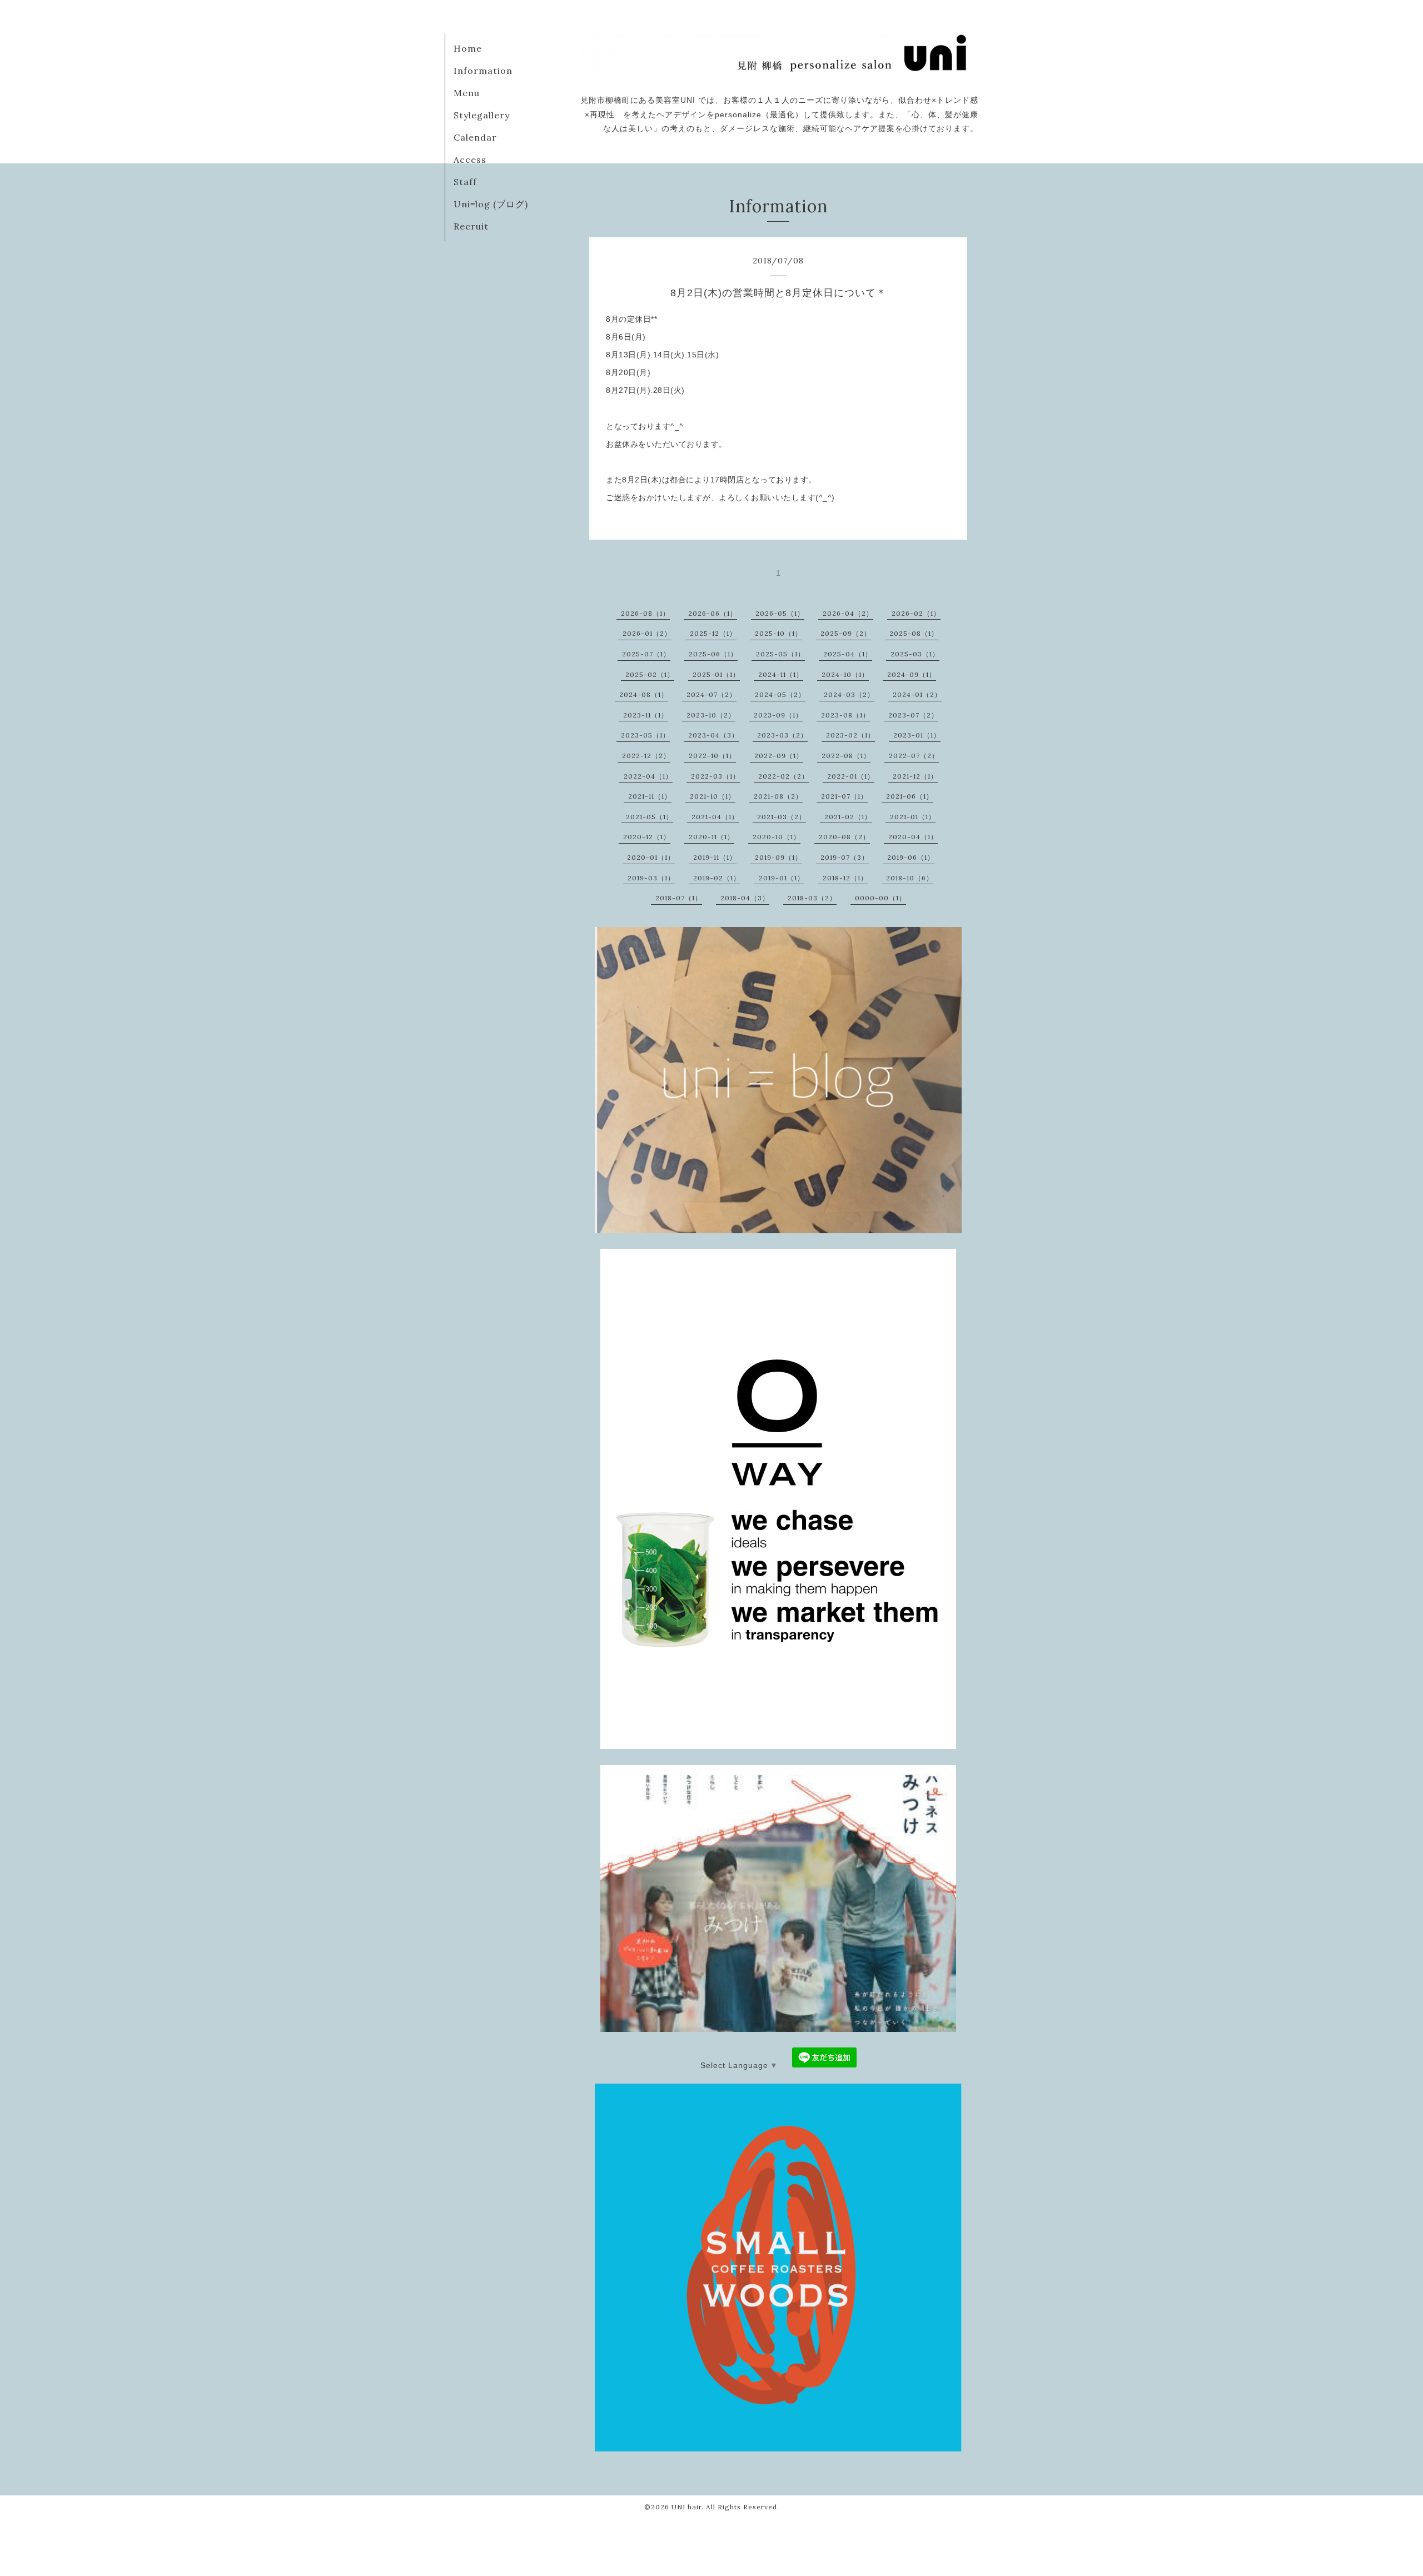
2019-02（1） (717, 878)
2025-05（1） (780, 654)
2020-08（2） (844, 837)
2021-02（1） (848, 817)
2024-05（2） (780, 694)
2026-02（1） (916, 613)
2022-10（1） (712, 756)
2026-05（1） (780, 613)
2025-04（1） (848, 654)
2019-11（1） (715, 857)
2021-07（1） (844, 796)
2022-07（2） (914, 756)
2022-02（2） (783, 776)
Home (468, 48)
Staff (465, 182)
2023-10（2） (711, 715)
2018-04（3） (745, 898)
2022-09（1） (779, 756)
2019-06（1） (911, 857)
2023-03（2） (782, 735)
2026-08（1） (645, 613)
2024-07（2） (711, 694)
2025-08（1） (914, 633)
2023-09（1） (778, 715)
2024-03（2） (849, 694)
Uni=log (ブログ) (491, 204)
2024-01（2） (917, 694)
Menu (467, 93)
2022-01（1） (851, 776)
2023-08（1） (845, 715)
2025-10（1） (778, 633)
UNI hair (686, 2507)
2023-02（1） (850, 735)
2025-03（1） (915, 654)
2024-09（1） (912, 674)
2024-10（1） (845, 674)
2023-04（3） (713, 735)
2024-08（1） (644, 694)
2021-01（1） (913, 817)
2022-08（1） (846, 756)
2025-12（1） (713, 633)
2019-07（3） (845, 857)
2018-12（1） (845, 878)
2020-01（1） (651, 857)
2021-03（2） (782, 817)
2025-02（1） (650, 674)
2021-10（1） (713, 796)
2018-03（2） (812, 898)
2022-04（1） (648, 776)
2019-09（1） (778, 857)
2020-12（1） (647, 837)
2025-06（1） (713, 654)
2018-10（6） (910, 878)
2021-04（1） (715, 817)
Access (470, 160)
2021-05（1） (650, 817)
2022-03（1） (715, 776)
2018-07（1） (679, 898)
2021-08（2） (778, 796)
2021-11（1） (650, 796)
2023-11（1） (646, 715)
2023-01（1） (917, 735)
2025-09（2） (846, 633)
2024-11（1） (781, 674)
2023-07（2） (913, 715)
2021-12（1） (915, 776)
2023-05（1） (645, 735)
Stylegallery (482, 115)
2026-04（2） (848, 613)
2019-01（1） (782, 878)
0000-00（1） (880, 898)
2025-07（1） (646, 654)
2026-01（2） (647, 633)
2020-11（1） (711, 837)
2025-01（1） (716, 674)
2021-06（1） (910, 796)
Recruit (471, 226)
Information (483, 71)
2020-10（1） (777, 837)
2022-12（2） (646, 756)
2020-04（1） (913, 837)
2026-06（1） (713, 613)
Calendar (475, 137)
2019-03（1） (651, 878)
